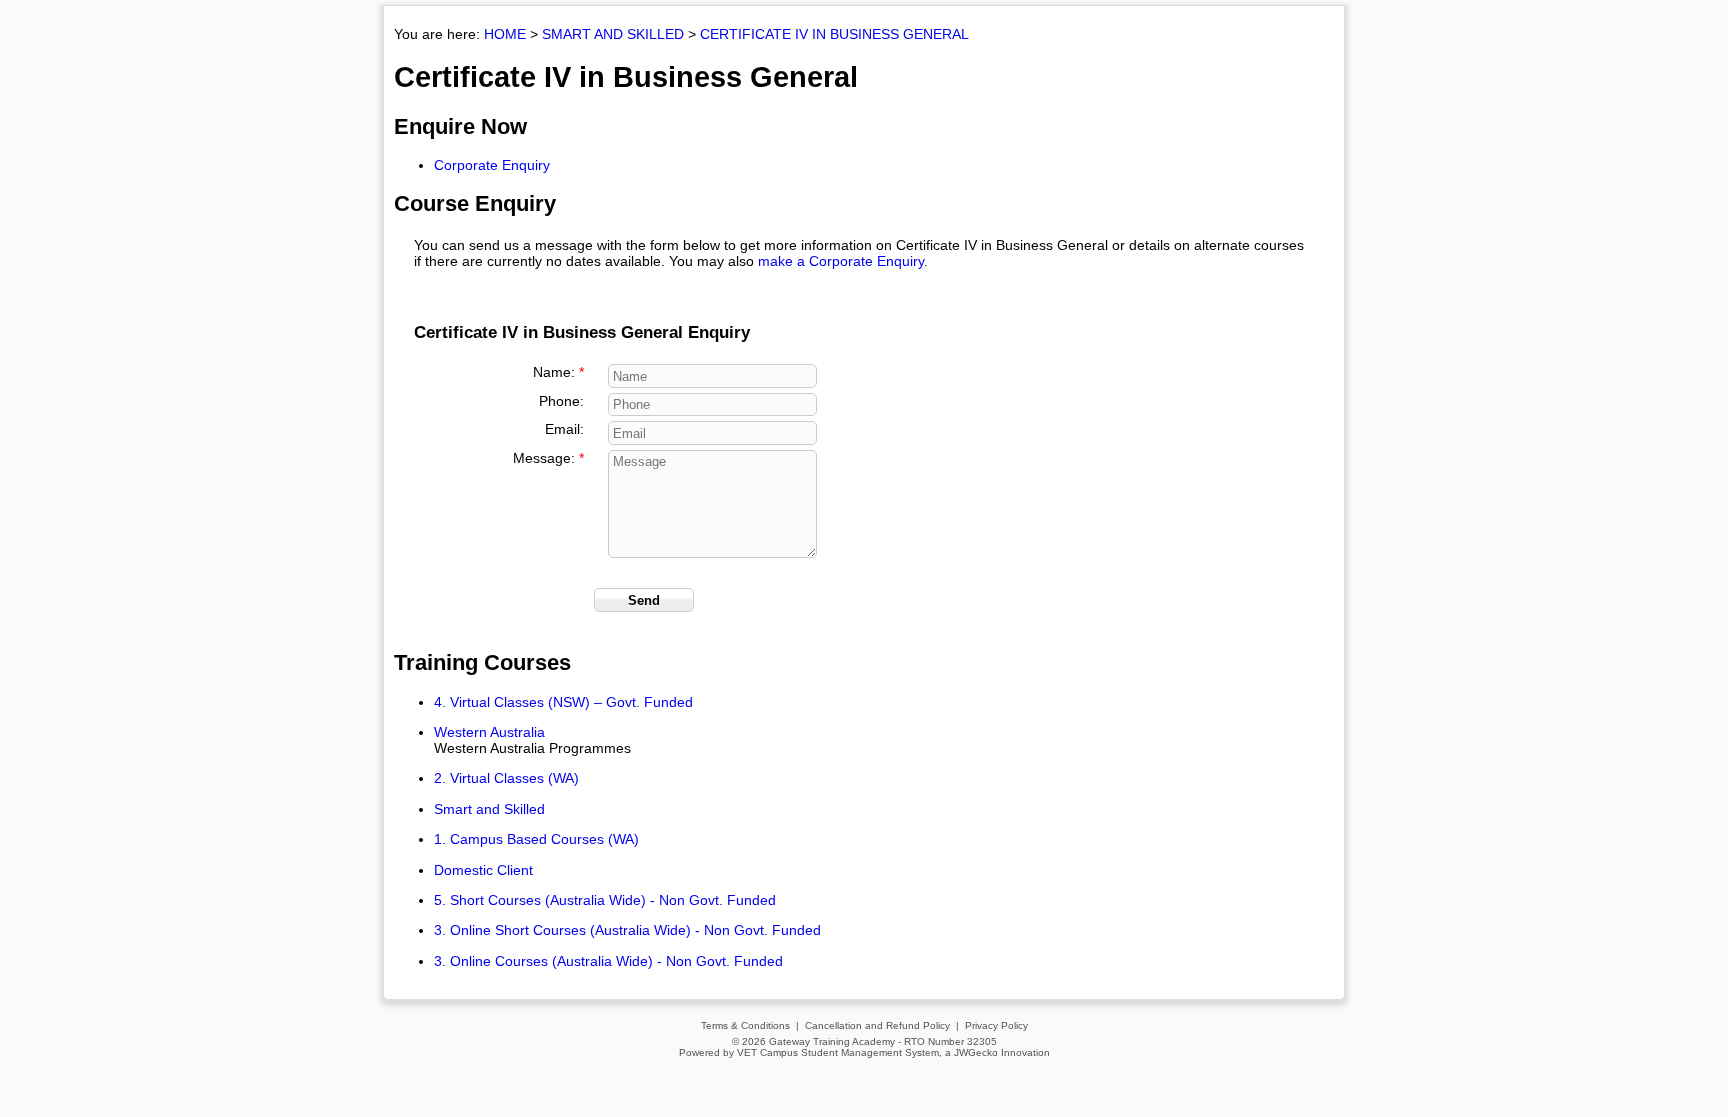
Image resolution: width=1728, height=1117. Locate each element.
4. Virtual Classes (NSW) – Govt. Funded (563, 702)
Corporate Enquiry (492, 165)
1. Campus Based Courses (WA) (536, 839)
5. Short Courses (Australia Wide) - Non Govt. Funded (605, 900)
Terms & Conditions (745, 1025)
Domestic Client (483, 870)
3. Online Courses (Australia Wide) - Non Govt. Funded (608, 961)
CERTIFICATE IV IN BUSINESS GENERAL (834, 34)
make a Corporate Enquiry (841, 261)
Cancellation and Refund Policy (877, 1025)
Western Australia (489, 732)
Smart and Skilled (489, 809)
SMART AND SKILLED (613, 34)
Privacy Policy (996, 1025)
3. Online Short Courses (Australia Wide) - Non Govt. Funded (627, 930)
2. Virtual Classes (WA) (506, 778)
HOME (505, 34)
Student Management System (870, 1052)
